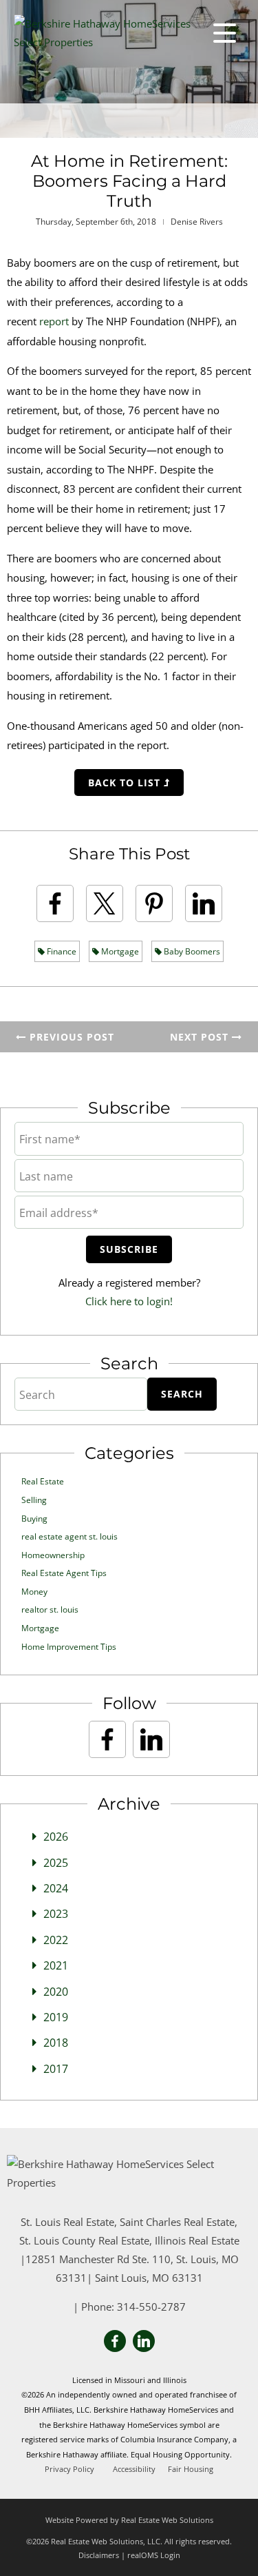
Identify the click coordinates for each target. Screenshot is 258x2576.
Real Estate (43, 1481)
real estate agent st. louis (69, 1536)
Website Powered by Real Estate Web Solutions (129, 2520)
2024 (56, 1888)
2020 (56, 1992)
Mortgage (119, 951)
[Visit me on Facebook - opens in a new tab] (107, 1739)
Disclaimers (99, 2555)
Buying (34, 1519)
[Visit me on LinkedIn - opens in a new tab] (151, 1739)
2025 (56, 1863)
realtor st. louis (50, 1609)
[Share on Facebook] (55, 903)
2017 (56, 2069)
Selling (34, 1500)
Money (34, 1592)
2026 (56, 1837)
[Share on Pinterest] (154, 903)
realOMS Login (154, 2555)
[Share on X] (105, 903)
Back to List (126, 783)
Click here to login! (129, 1301)
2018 (56, 2043)
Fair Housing (191, 2469)
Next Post (201, 1037)
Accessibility (134, 2469)
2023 (56, 1914)
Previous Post (70, 1037)
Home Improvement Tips (69, 1647)
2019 (56, 2017)
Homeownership (53, 1555)
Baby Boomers (191, 951)
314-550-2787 (151, 2307)
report (54, 321)
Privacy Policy (69, 2469)
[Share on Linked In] (204, 903)
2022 (56, 1940)
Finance (61, 951)
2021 (56, 1965)
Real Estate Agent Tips (64, 1573)
